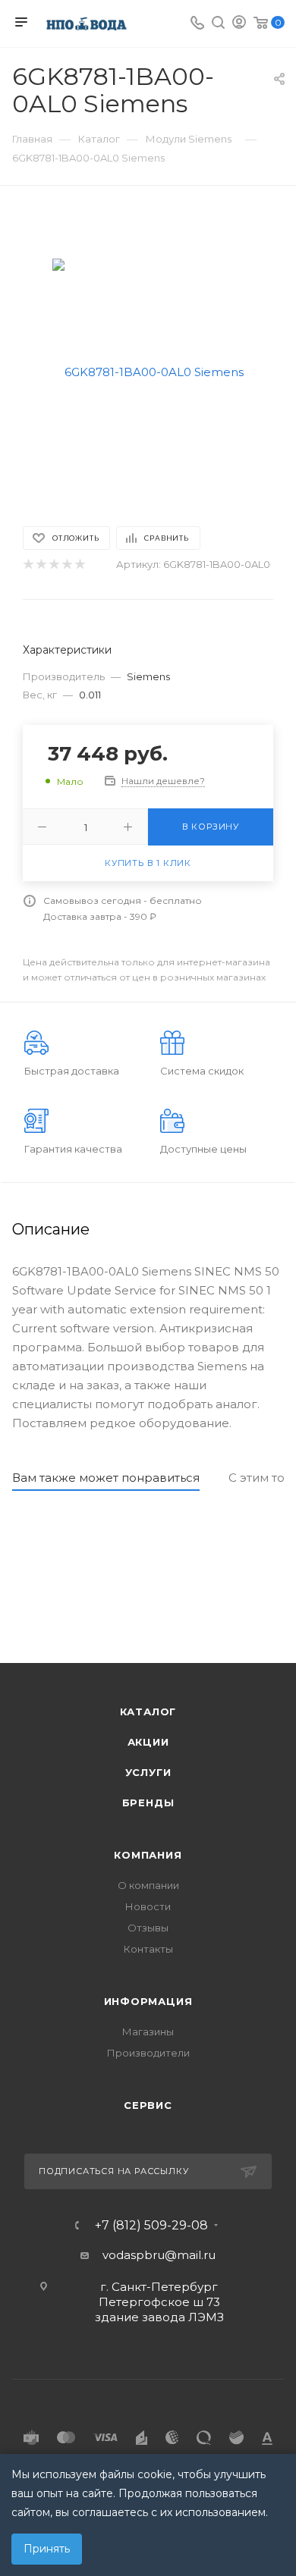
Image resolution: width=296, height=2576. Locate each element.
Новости (148, 1906)
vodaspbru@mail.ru (159, 2255)
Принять (47, 2549)
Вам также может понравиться (106, 1478)
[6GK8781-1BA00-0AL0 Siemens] (148, 371)
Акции (148, 1742)
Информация (148, 2001)
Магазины (148, 2032)
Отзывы (148, 1928)
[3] (54, 565)
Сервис (148, 2105)
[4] (66, 565)
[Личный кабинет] (239, 24)
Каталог (148, 1712)
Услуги (148, 1772)
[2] (41, 565)
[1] (28, 565)
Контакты (148, 1949)
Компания (148, 1855)
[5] (79, 565)
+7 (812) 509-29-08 (151, 2226)
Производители (148, 2053)
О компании (148, 1885)
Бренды (148, 1803)
